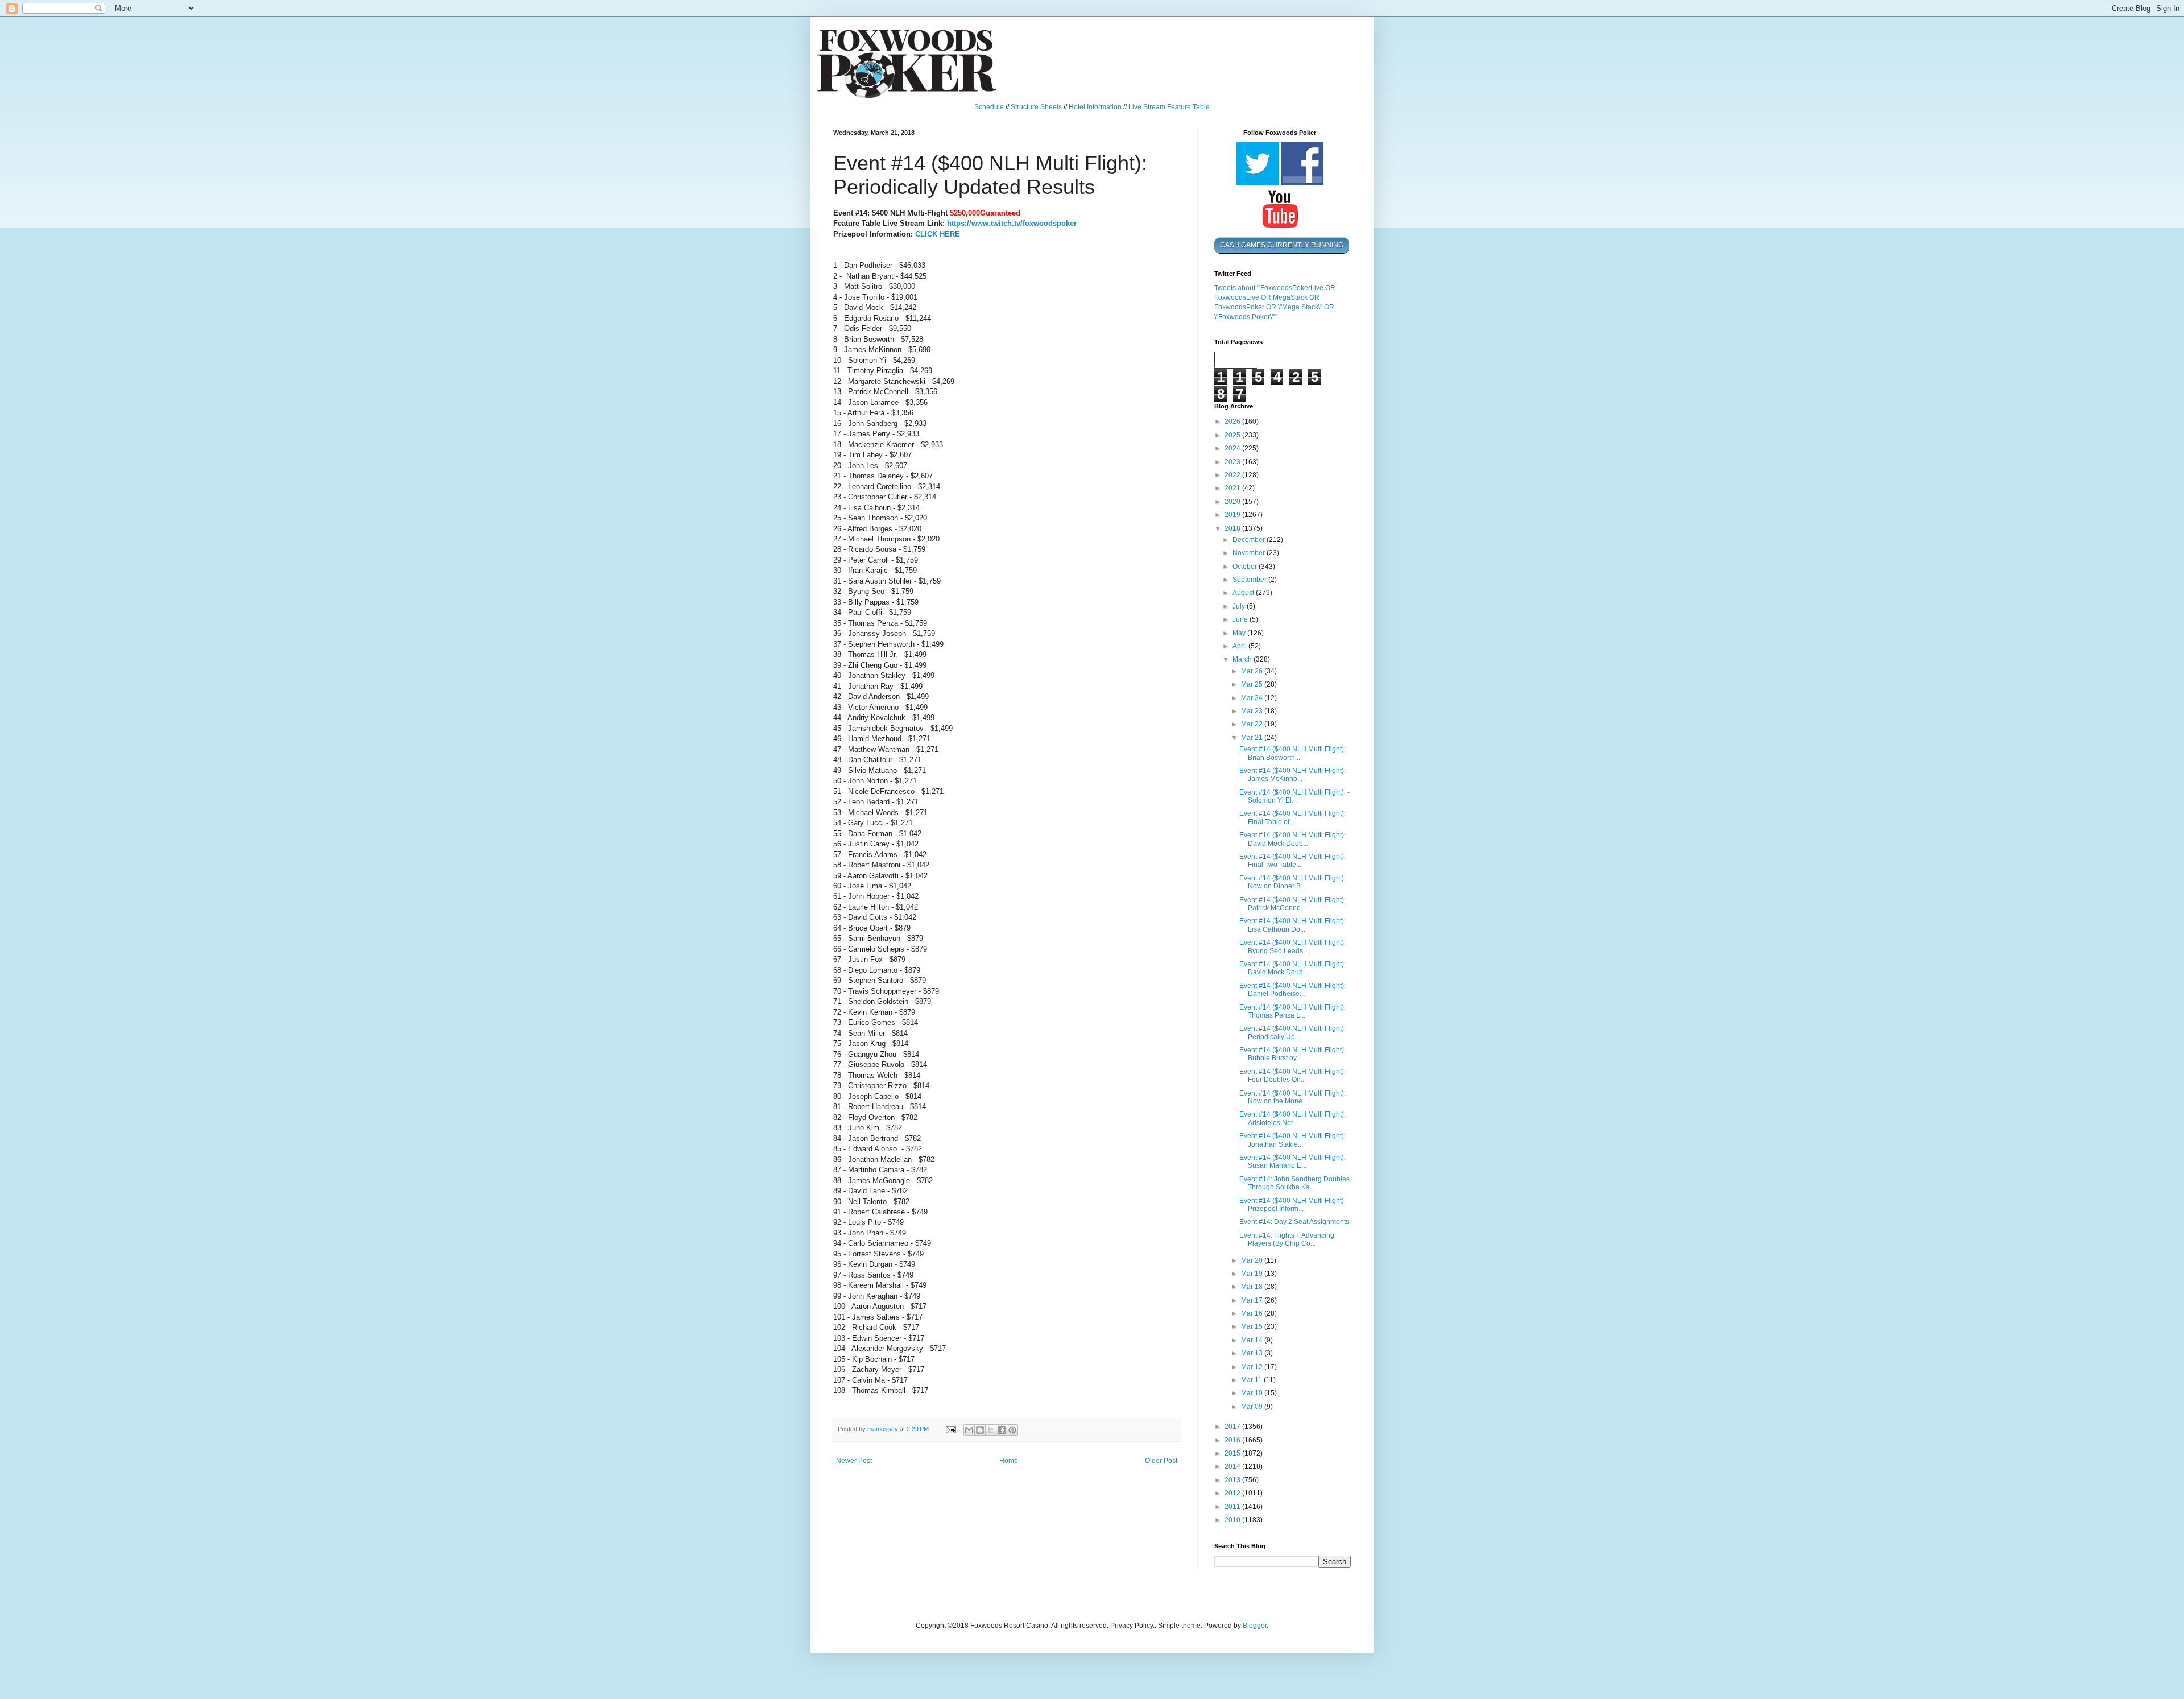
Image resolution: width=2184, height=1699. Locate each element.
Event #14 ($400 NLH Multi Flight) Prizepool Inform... (1292, 1205)
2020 (1233, 502)
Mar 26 (1253, 671)
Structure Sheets (1036, 107)
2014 (1233, 1466)
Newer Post (854, 1461)
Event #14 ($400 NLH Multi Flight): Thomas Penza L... (1292, 1011)
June (1241, 619)
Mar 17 (1253, 1300)
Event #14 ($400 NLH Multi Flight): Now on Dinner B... (1292, 882)
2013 (1233, 1480)
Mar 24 (1253, 698)
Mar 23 (1253, 711)
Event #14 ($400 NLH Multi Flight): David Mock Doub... (1292, 839)
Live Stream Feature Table (1169, 107)
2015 (1233, 1453)
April (1240, 646)
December (1250, 540)
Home (1009, 1461)
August (1244, 593)
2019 (1233, 515)
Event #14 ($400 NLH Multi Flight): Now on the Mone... (1292, 1097)
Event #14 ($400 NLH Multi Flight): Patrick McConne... (1292, 904)
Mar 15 (1253, 1326)
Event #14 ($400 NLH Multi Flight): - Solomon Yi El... (1294, 796)
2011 (1233, 1507)
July (1240, 606)
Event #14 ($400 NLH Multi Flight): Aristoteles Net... (1292, 1118)
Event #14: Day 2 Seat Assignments (1294, 1222)
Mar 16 (1253, 1313)
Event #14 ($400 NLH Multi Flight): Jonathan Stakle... (1292, 1140)
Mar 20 (1253, 1260)
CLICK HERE (938, 234)
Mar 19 (1253, 1274)
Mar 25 (1253, 684)
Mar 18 (1253, 1287)
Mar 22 (1253, 724)
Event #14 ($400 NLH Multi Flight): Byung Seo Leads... (1292, 946)
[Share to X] (991, 1430)
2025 (1233, 435)
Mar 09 (1253, 1407)
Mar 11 (1252, 1380)
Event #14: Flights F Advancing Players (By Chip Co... (1287, 1239)
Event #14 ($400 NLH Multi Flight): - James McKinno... (1294, 775)
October (1246, 567)
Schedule (989, 107)
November (1250, 553)
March (1243, 659)
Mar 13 (1253, 1353)
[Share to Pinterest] (1012, 1430)
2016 (1233, 1440)
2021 (1233, 488)
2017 (1233, 1427)
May (1240, 633)
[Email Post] (950, 1429)
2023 (1233, 462)
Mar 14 (1253, 1340)
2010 (1233, 1520)
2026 (1233, 421)
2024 (1233, 448)
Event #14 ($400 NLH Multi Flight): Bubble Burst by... (1292, 1054)
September (1250, 580)
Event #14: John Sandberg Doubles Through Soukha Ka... (1294, 1183)
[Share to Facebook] (1002, 1430)
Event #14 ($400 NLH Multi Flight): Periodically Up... (1292, 1032)
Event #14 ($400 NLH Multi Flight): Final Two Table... (1292, 861)
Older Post (1161, 1461)
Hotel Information (1095, 107)
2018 (1233, 528)
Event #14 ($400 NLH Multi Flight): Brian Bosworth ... (1292, 753)
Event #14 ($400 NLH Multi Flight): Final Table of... (1292, 817)
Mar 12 (1253, 1367)
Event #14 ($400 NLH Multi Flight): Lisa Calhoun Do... (1292, 925)
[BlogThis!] (980, 1430)
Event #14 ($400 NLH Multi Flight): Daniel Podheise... (1292, 990)
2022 (1233, 475)
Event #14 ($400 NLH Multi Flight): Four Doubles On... (1292, 1076)
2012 (1233, 1493)
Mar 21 (1253, 738)
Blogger (1255, 1626)
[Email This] (969, 1430)
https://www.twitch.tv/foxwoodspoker (1012, 223)
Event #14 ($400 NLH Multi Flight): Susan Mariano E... (1292, 1161)
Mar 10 (1253, 1393)
